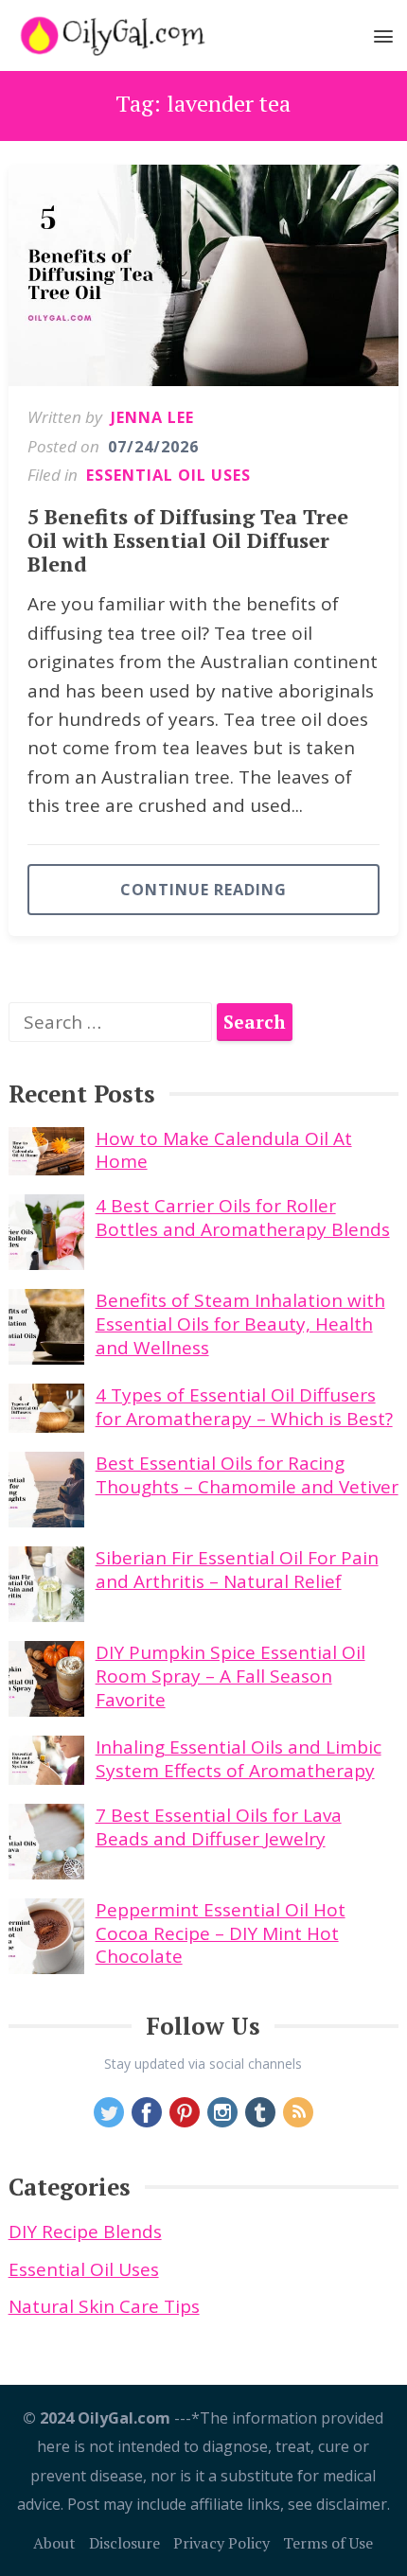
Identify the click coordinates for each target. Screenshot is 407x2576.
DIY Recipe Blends (85, 2232)
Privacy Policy (221, 2543)
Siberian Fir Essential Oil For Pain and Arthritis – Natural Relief (237, 1570)
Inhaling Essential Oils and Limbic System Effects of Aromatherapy (239, 1759)
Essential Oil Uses (168, 475)
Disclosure (124, 2543)
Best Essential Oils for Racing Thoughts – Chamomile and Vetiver (247, 1475)
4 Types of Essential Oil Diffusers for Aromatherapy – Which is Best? (244, 1407)
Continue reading (203, 890)
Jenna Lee (152, 417)
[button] (384, 40)
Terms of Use (328, 2543)
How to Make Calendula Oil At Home (224, 1150)
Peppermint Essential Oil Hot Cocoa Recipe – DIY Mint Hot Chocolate (221, 1933)
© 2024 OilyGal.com (97, 2418)
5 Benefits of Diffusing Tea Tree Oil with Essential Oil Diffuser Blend (188, 540)
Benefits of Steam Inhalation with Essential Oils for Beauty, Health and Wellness (240, 1323)
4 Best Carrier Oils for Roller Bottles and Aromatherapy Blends (243, 1217)
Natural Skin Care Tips (104, 2306)
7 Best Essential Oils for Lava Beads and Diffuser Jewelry (219, 1827)
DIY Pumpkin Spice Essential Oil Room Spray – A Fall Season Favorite (230, 1676)
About (54, 2543)
